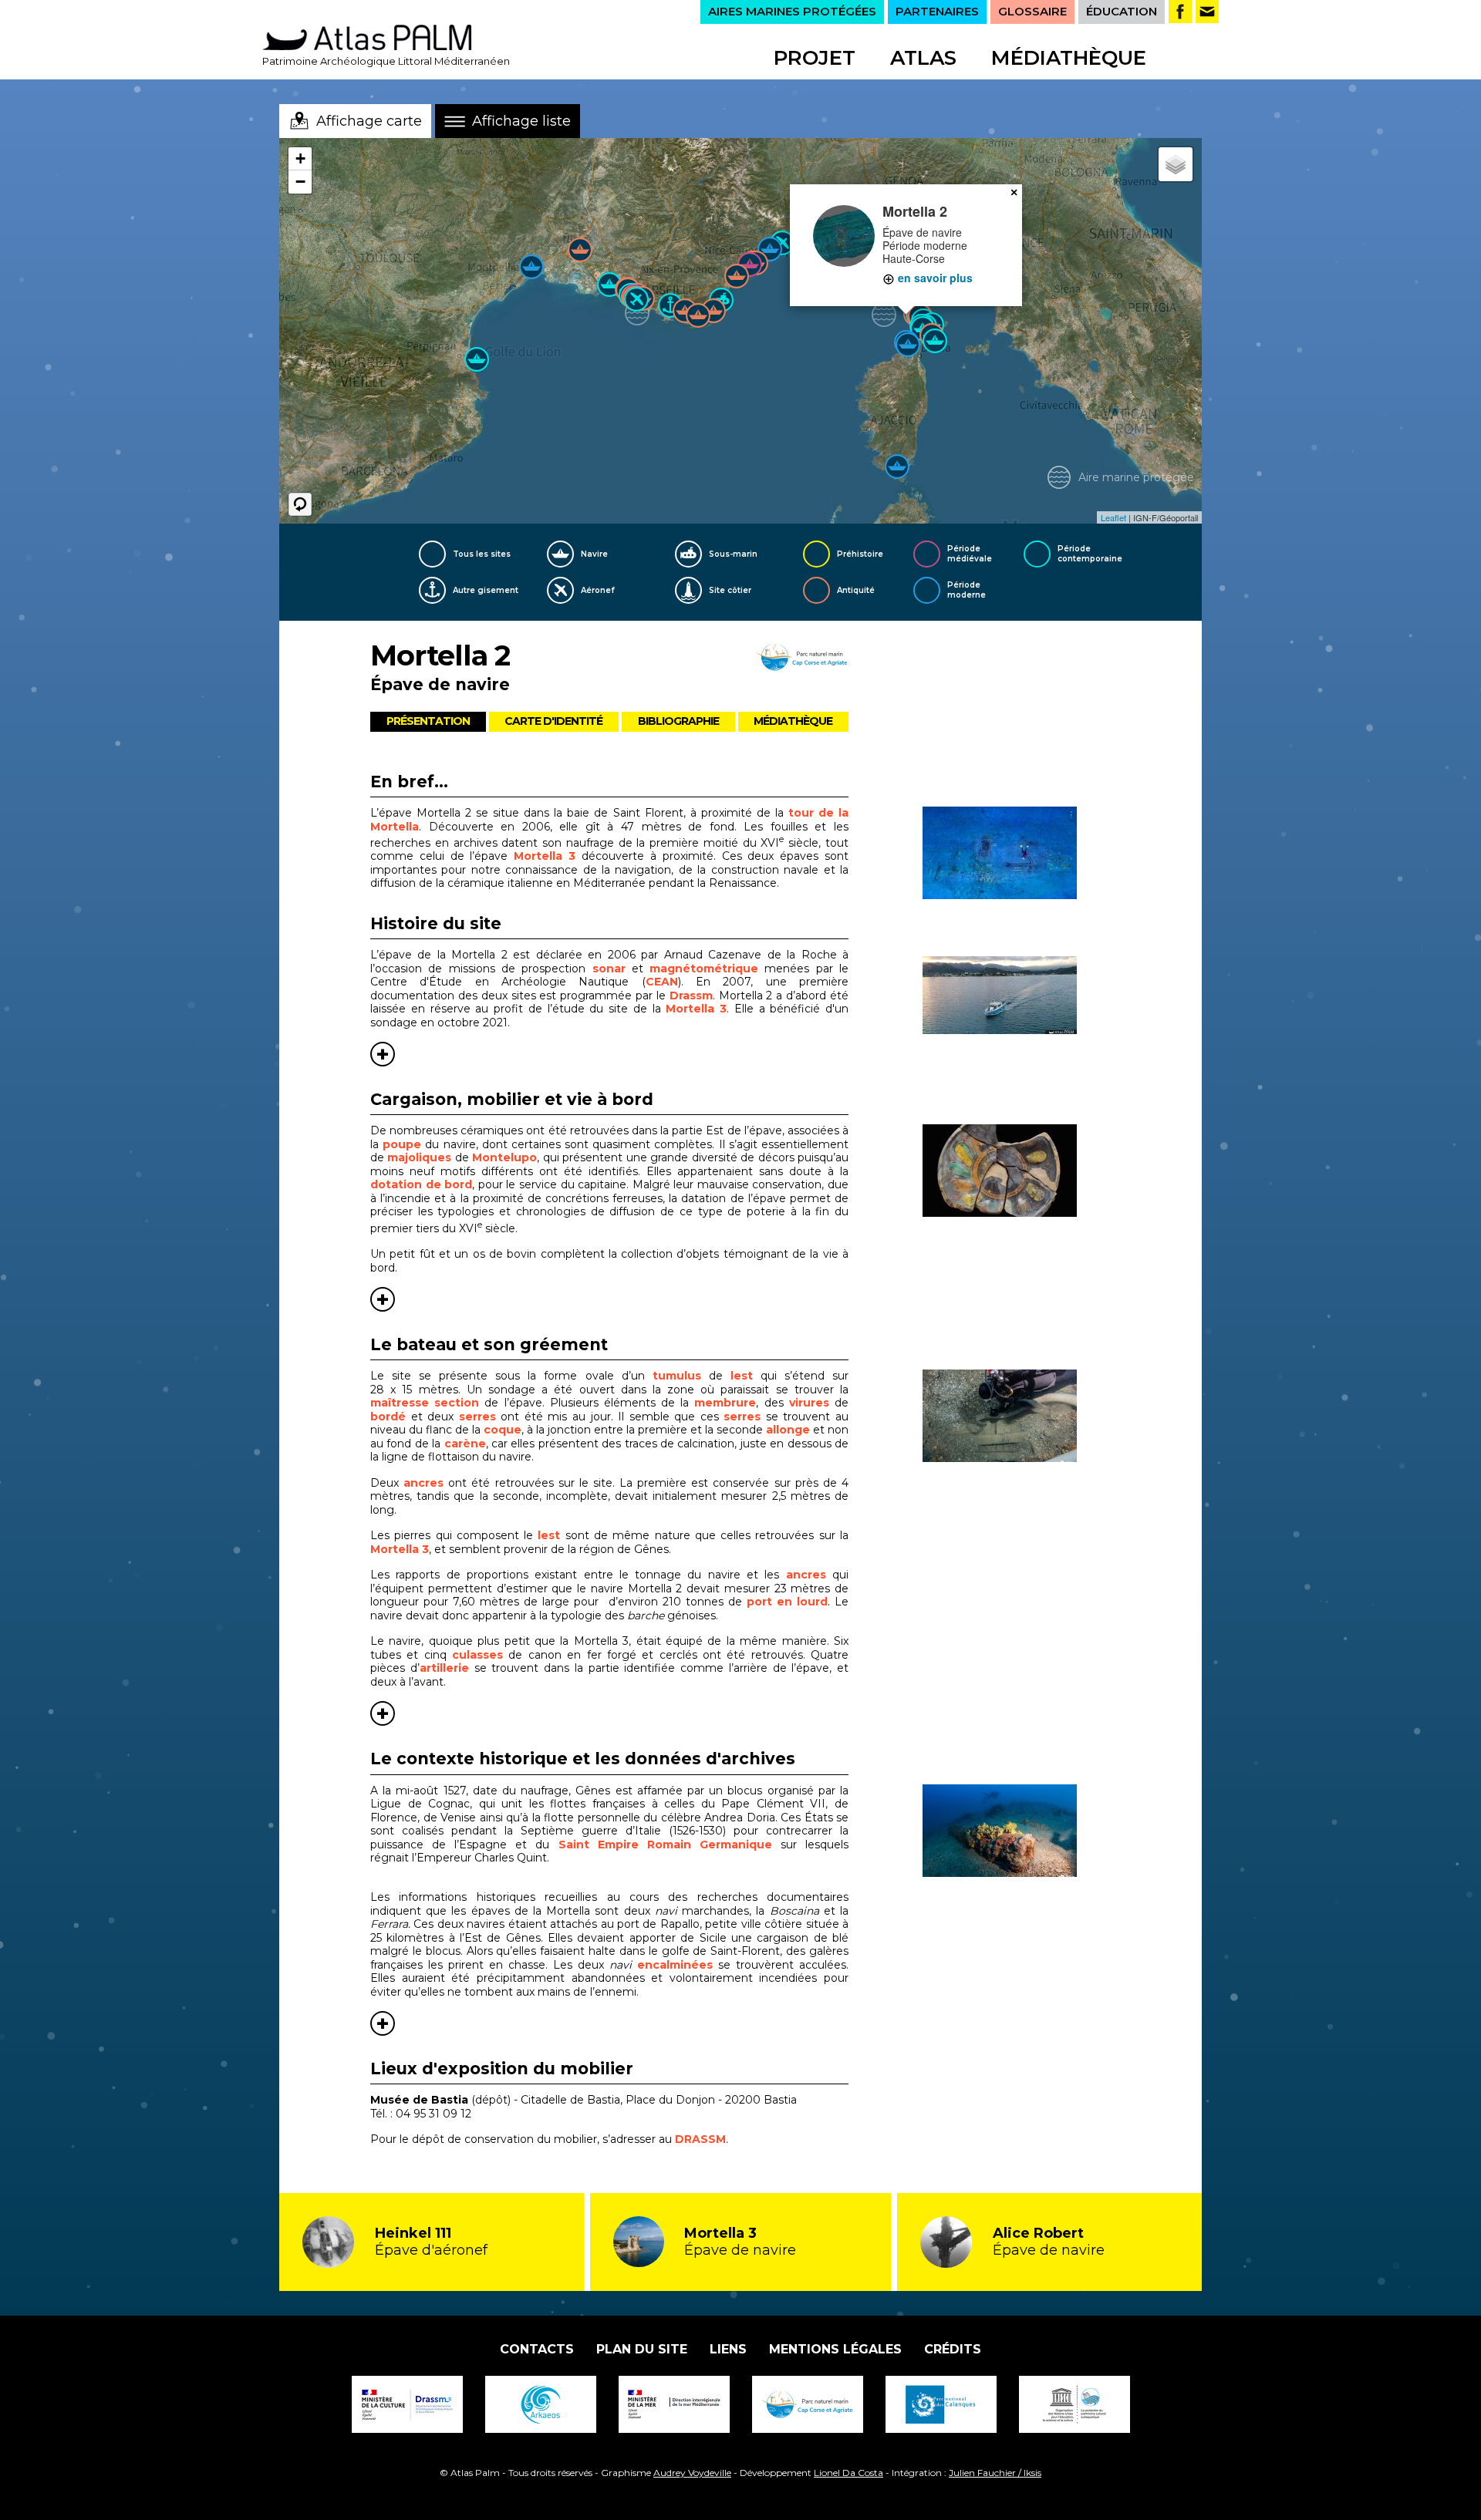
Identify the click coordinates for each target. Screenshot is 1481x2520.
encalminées (675, 1965)
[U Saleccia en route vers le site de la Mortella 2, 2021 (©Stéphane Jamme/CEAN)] (1017, 995)
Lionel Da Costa (848, 2473)
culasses (477, 1655)
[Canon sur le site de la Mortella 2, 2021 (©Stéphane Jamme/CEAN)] (1017, 1831)
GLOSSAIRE (1032, 11)
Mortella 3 (545, 856)
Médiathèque (1069, 58)
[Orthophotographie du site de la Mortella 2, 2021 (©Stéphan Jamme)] (1017, 853)
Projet (815, 58)
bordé (388, 1417)
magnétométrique (704, 969)
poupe (402, 1144)
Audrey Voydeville (692, 2473)
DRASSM (700, 2139)
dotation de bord (421, 1184)
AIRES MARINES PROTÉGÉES (792, 11)
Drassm (691, 996)
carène (465, 1444)
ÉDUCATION (1122, 11)
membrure (725, 1403)
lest (742, 1376)
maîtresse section (425, 1403)
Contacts (537, 2349)
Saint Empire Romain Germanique (665, 1845)
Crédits (953, 2349)
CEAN (662, 982)
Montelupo (504, 1157)
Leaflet (1113, 517)
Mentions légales (835, 2349)
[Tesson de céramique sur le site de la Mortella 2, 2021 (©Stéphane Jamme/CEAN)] (1017, 1171)
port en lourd (787, 1602)
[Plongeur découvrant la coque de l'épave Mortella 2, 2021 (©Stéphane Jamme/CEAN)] (1017, 1416)
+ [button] (300, 158)
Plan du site (642, 2349)
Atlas (923, 58)
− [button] (300, 182)
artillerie (444, 1668)
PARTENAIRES (937, 11)
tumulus (677, 1376)
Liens (728, 2349)
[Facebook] (1180, 12)
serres (477, 1417)
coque (503, 1430)
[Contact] (1207, 12)
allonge (788, 1430)
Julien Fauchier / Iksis (995, 2473)
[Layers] (1176, 164)
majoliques (419, 1157)
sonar (609, 969)
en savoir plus (934, 278)
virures (809, 1403)
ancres (423, 1483)
